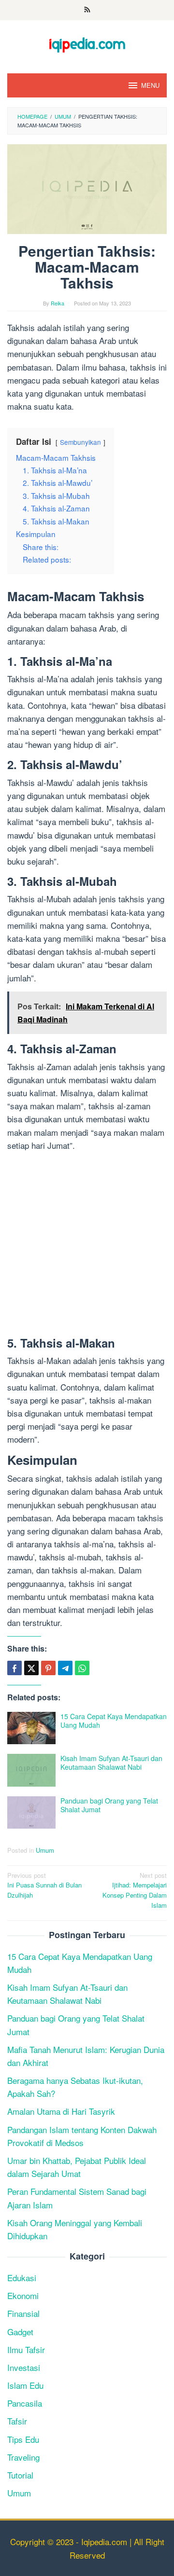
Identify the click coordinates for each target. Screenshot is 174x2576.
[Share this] (14, 1668)
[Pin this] (48, 1668)
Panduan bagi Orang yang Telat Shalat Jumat (109, 1805)
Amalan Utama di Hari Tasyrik (61, 2111)
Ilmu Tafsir (26, 2349)
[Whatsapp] (82, 1668)
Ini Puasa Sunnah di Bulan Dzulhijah (44, 1885)
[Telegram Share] (65, 1668)
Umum (45, 1850)
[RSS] (87, 10)
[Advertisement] (87, 1246)
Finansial (23, 2313)
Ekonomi (23, 2295)
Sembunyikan (80, 442)
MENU (150, 85)
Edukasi (22, 2278)
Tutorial (20, 2475)
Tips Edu (23, 2439)
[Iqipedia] (87, 40)
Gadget (20, 2332)
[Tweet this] (31, 1668)
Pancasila (25, 2403)
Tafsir (17, 2421)
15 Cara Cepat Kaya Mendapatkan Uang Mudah (114, 1721)
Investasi (24, 2367)
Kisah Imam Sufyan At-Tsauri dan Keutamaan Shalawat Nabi (111, 1763)
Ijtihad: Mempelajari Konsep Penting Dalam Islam (135, 1890)
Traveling (23, 2457)
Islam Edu (25, 2385)
